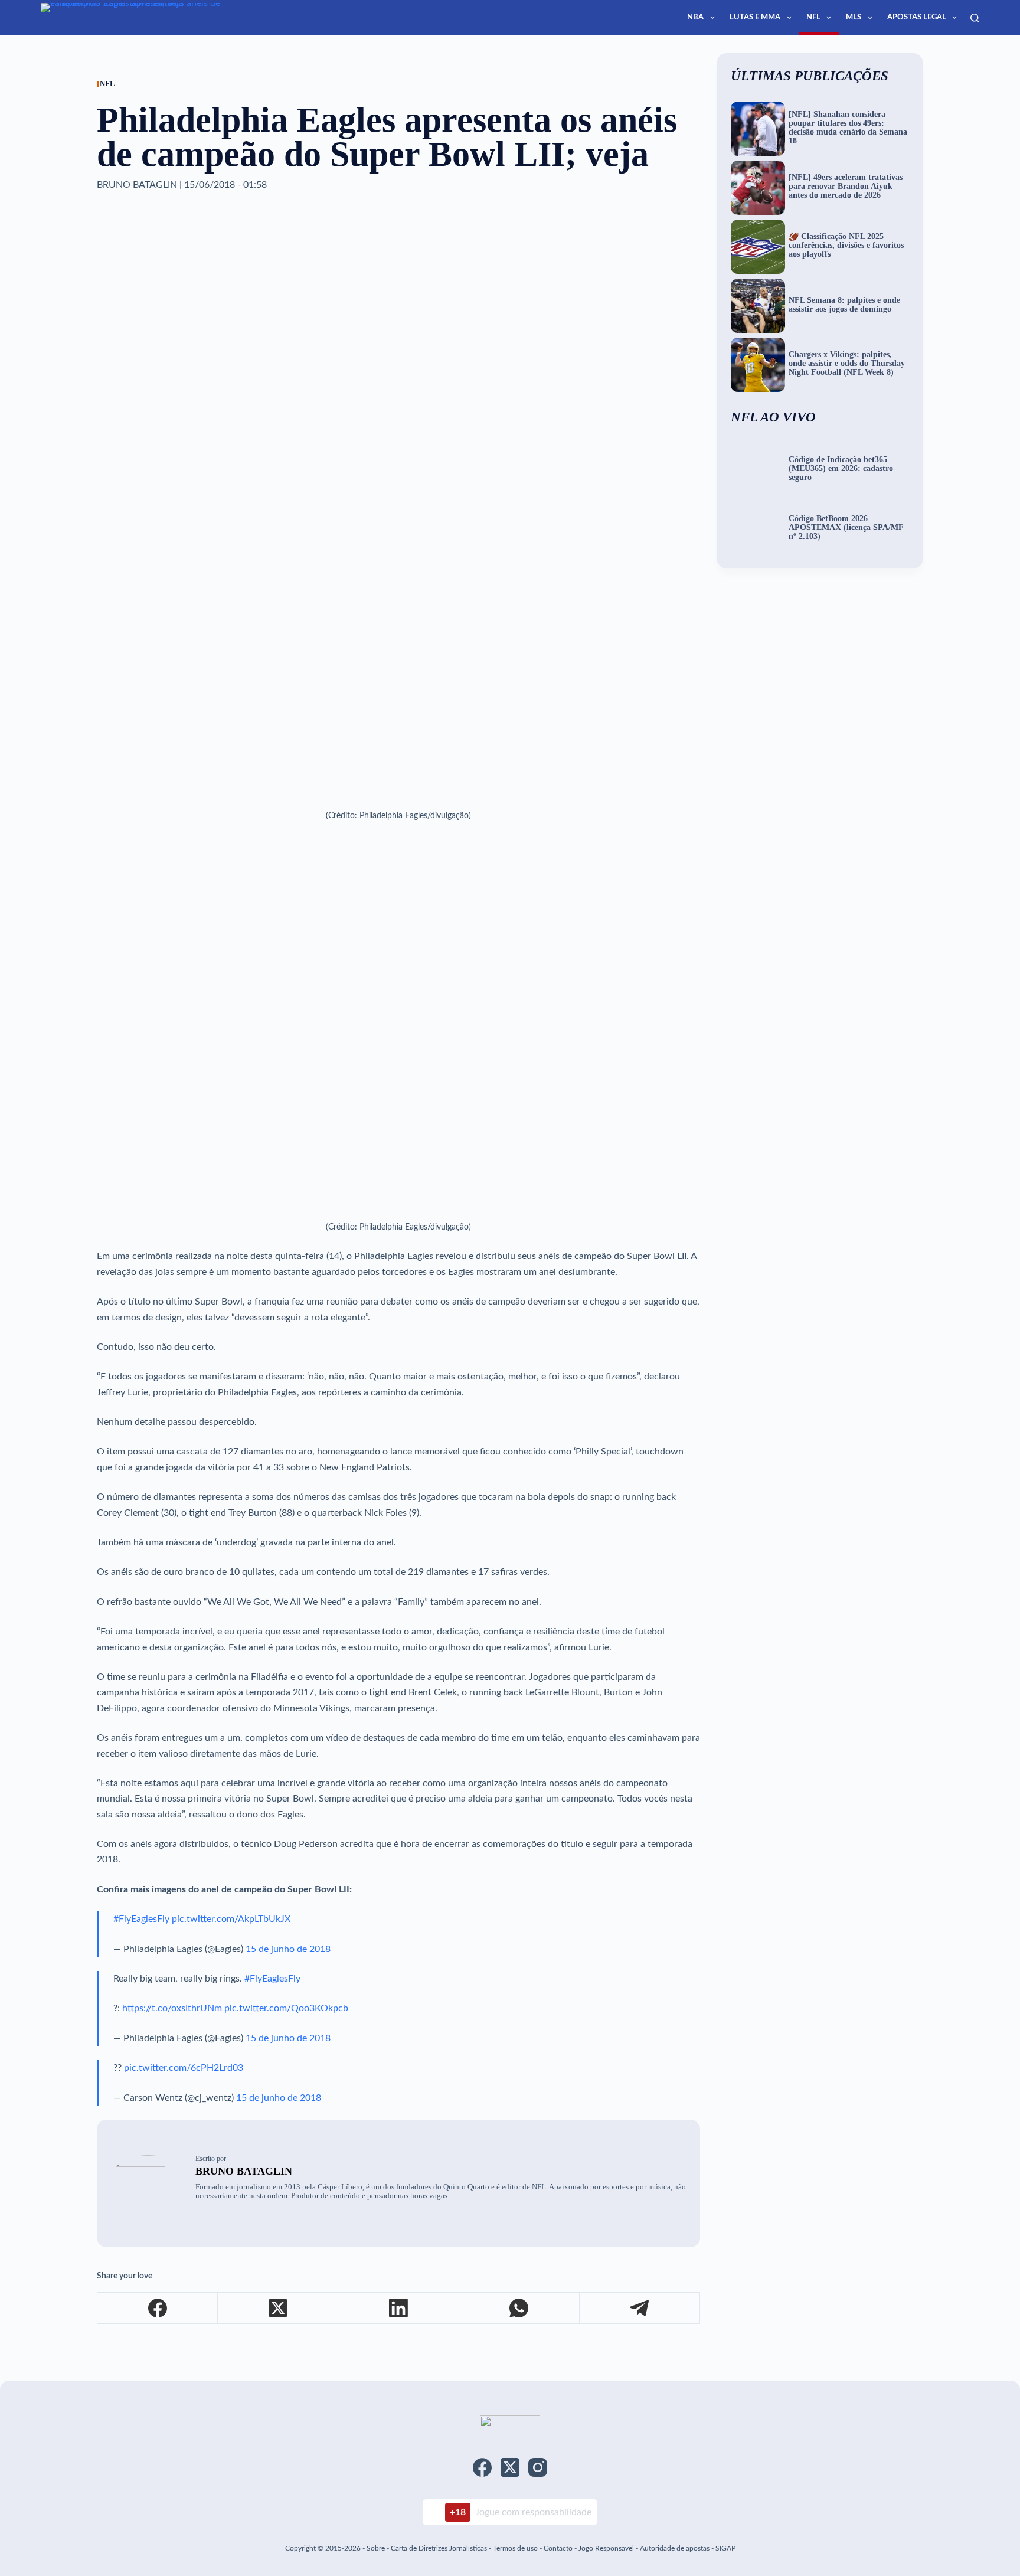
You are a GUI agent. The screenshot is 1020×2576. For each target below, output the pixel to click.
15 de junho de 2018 (288, 1949)
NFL (813, 17)
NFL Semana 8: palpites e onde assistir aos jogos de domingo (844, 305)
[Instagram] (538, 2467)
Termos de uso (515, 2548)
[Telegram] (640, 2308)
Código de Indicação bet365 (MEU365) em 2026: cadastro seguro (841, 469)
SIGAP (725, 2548)
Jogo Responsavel (607, 2548)
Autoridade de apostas (675, 2548)
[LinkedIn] (398, 2308)
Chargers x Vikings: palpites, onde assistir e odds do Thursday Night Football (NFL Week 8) (847, 364)
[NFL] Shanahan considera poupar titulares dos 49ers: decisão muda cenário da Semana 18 (848, 128)
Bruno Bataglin (244, 2171)
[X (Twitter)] (278, 2308)
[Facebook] (158, 2308)
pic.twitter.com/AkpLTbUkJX (231, 1919)
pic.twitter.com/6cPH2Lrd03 (184, 2068)
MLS (854, 17)
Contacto (558, 2548)
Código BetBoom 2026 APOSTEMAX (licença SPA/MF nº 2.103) (846, 528)
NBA (695, 17)
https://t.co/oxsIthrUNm (172, 2008)
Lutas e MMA (755, 17)
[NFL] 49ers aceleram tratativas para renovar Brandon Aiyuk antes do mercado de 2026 (846, 187)
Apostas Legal (917, 17)
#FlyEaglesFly (141, 1919)
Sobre (376, 2548)
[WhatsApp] (519, 2308)
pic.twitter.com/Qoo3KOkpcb (286, 2008)
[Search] (975, 18)
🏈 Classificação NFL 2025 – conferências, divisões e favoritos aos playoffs (846, 246)
